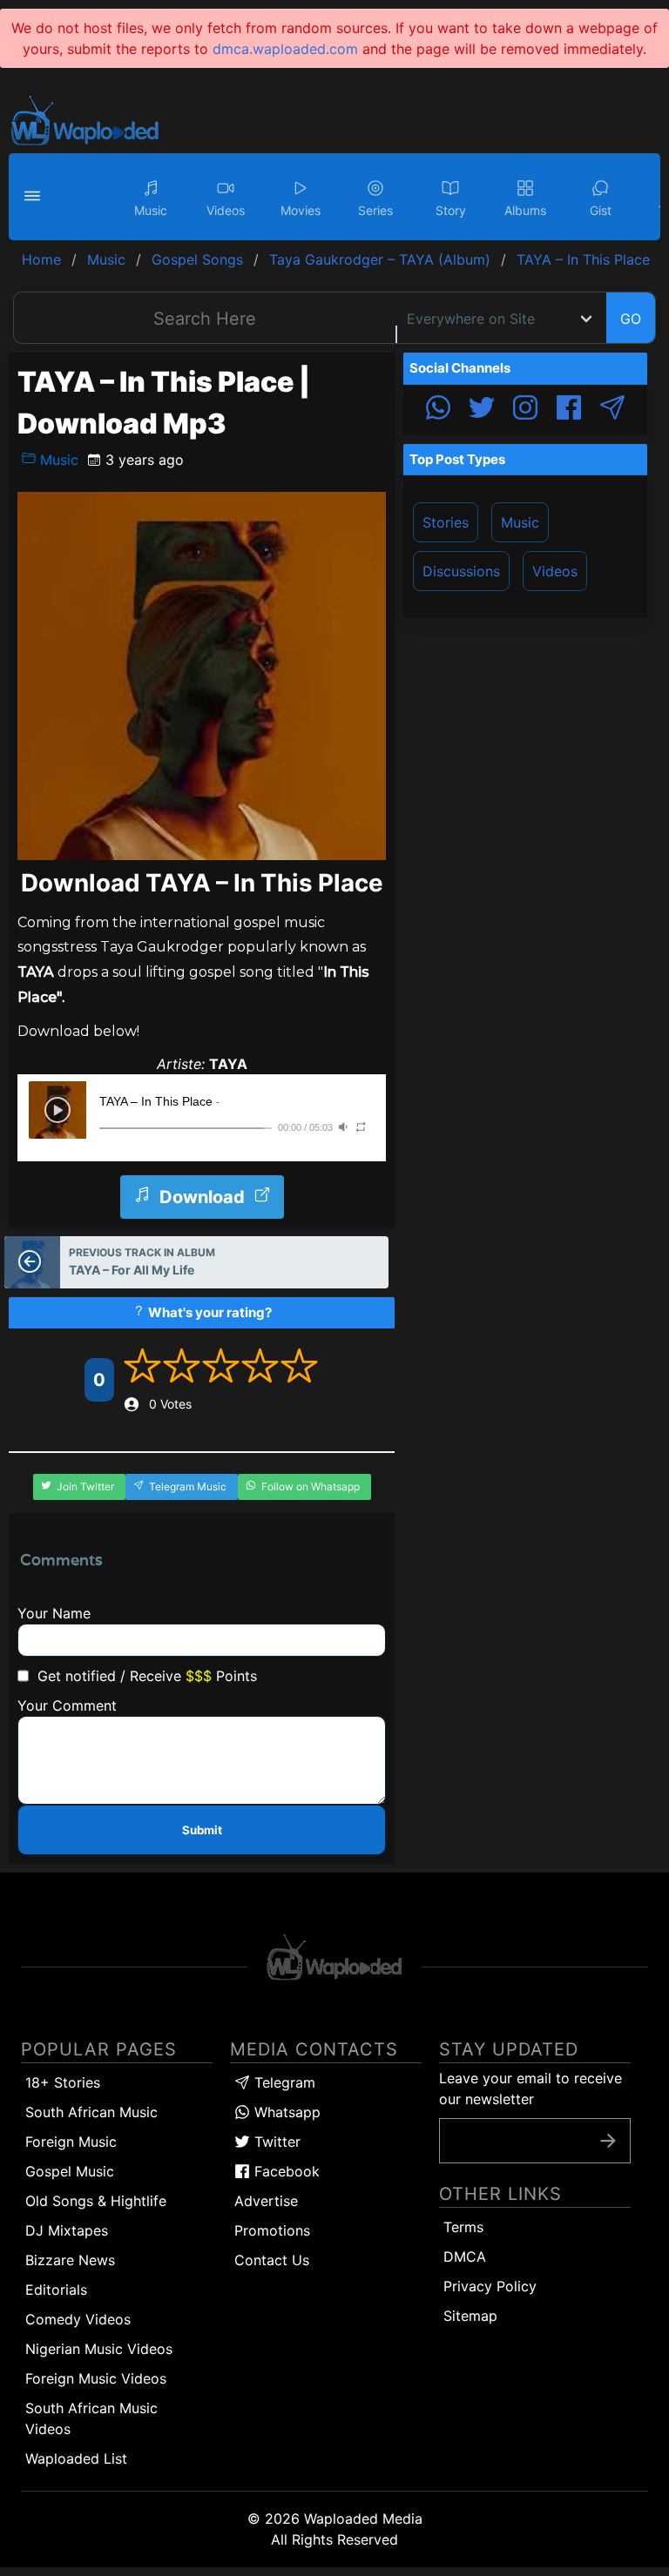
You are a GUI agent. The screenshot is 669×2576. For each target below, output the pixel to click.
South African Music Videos (91, 2418)
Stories (446, 522)
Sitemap (470, 2316)
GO (631, 319)
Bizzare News (70, 2260)
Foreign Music (71, 2142)
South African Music (91, 2112)
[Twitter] (482, 410)
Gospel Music (70, 2171)
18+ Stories (63, 2082)
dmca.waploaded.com (285, 49)
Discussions (461, 571)
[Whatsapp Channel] (438, 410)
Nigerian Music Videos (99, 2349)
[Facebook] (569, 410)
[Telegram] (612, 410)
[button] (35, 197)
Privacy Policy (490, 2286)
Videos (555, 571)
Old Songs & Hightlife (96, 2201)
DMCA (465, 2257)
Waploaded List (76, 2458)
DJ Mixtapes (67, 2230)
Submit (202, 1830)
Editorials (56, 2290)
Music (57, 460)
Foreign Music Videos (96, 2378)
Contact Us (272, 2260)
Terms (463, 2227)
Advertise (266, 2201)
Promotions (272, 2230)
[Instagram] (525, 410)
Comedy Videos (78, 2319)
